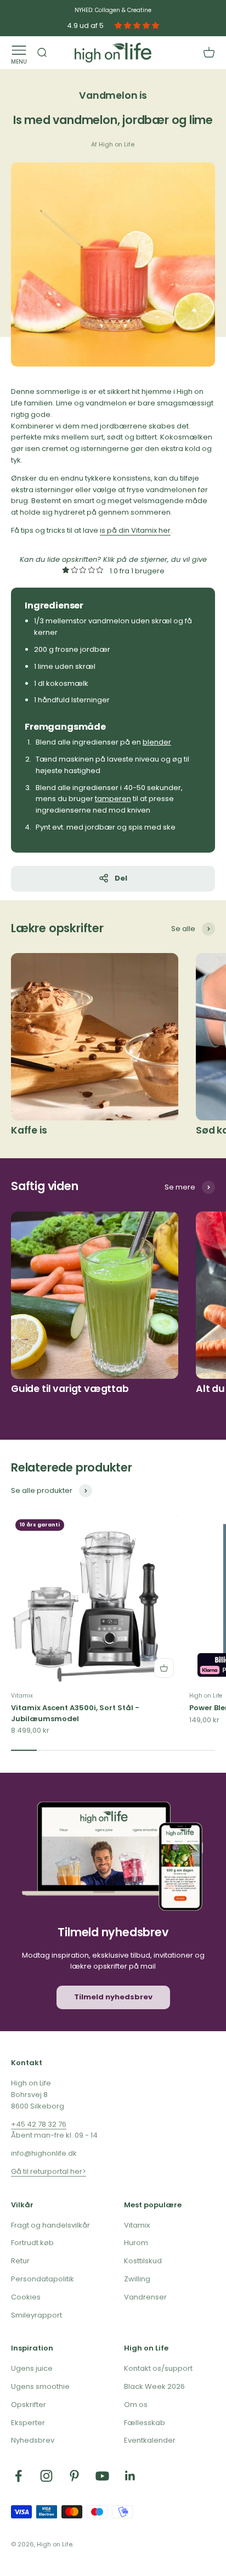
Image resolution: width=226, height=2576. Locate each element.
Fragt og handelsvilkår (50, 2225)
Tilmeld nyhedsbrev (113, 1997)
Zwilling (137, 2279)
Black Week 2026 (154, 2386)
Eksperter (28, 2423)
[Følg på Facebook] (18, 2476)
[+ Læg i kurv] (164, 1668)
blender (157, 742)
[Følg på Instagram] (46, 2476)
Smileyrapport (36, 2315)
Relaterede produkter (72, 1467)
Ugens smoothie (40, 2386)
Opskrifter (29, 2405)
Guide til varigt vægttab (70, 1389)
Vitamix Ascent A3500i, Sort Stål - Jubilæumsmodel (75, 1713)
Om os (136, 2405)
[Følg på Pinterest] (74, 2476)
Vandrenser (145, 2297)
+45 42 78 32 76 (39, 2124)
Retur (20, 2261)
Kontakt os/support (158, 2368)
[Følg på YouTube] (102, 2476)
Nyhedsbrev (33, 2440)
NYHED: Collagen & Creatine (113, 10)
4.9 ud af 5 (85, 26)
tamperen (113, 799)
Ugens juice (32, 2368)
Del (121, 878)
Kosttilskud (143, 2261)
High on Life (206, 1696)
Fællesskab (145, 2423)
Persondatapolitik (43, 2279)
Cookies (26, 2297)
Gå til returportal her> (49, 2171)
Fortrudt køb (32, 2243)
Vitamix (22, 1696)
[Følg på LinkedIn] (130, 2476)
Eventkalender (150, 2440)
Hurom (136, 2243)
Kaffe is (29, 1130)
